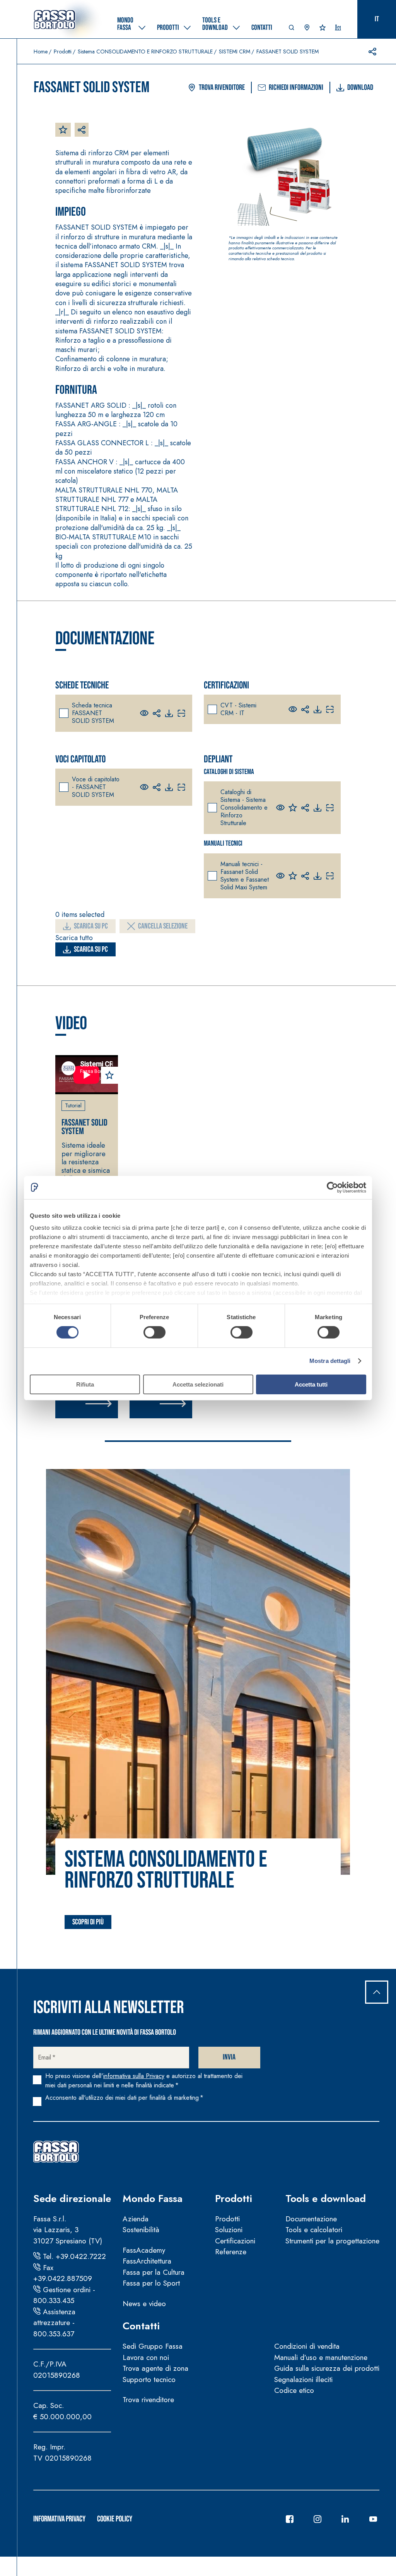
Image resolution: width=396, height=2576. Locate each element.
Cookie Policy (115, 2519)
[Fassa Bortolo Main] (56, 2152)
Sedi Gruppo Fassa (153, 2346)
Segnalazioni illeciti (303, 2379)
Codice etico (294, 2390)
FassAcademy (144, 2250)
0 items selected (80, 915)
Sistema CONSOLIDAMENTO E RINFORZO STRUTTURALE (145, 51)
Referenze (231, 2252)
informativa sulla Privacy (134, 2076)
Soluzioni (229, 2230)
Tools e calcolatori (314, 2230)
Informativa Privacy (59, 2519)
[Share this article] (372, 51)
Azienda (136, 2219)
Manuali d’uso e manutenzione (321, 2357)
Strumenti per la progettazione (332, 2241)
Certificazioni (235, 2241)
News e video (144, 2304)
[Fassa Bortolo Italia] (55, 19)
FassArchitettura (147, 2261)
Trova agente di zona (155, 2368)
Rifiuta (85, 1384)
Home (41, 51)
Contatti (141, 2326)
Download (360, 88)
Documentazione (311, 2219)
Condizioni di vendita (307, 2346)
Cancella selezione (163, 926)
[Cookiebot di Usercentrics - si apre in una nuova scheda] (332, 1187)
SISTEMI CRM (235, 51)
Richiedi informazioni (296, 88)
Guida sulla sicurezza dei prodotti (327, 2368)
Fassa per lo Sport (151, 2283)
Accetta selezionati (198, 1384)
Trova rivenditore (222, 88)
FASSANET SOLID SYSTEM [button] (84, 1127)
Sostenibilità (141, 2230)
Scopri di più (88, 1922)
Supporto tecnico (149, 2379)
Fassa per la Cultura (154, 2272)
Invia (229, 2057)
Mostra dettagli (330, 1361)
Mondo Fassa (153, 2198)
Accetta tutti (311, 1384)
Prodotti (63, 51)
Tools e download (326, 2198)
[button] (292, 29)
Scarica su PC (91, 926)
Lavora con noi (146, 2357)
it (377, 19)
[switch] (154, 1332)
